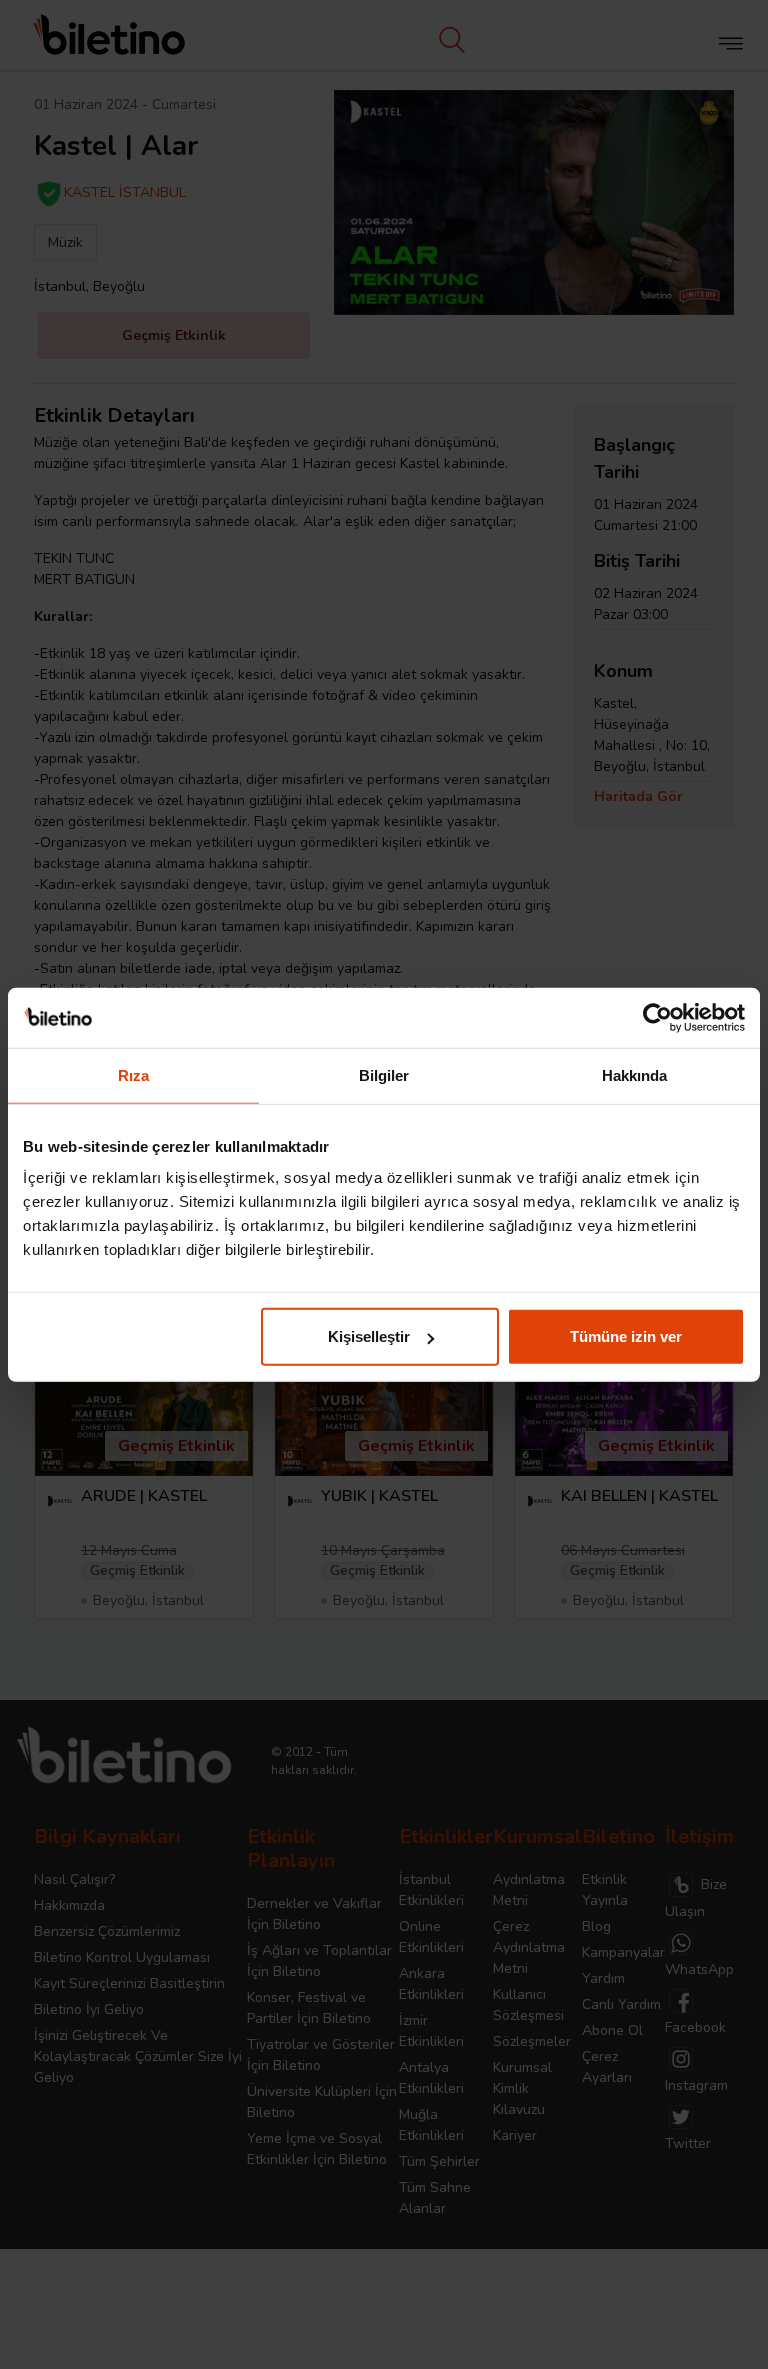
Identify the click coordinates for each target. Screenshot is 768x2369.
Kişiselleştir (369, 1336)
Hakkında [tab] (635, 1074)
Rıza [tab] (133, 1074)
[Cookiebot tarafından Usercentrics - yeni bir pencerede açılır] (657, 1017)
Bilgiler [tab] (384, 1074)
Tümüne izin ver (626, 1336)
